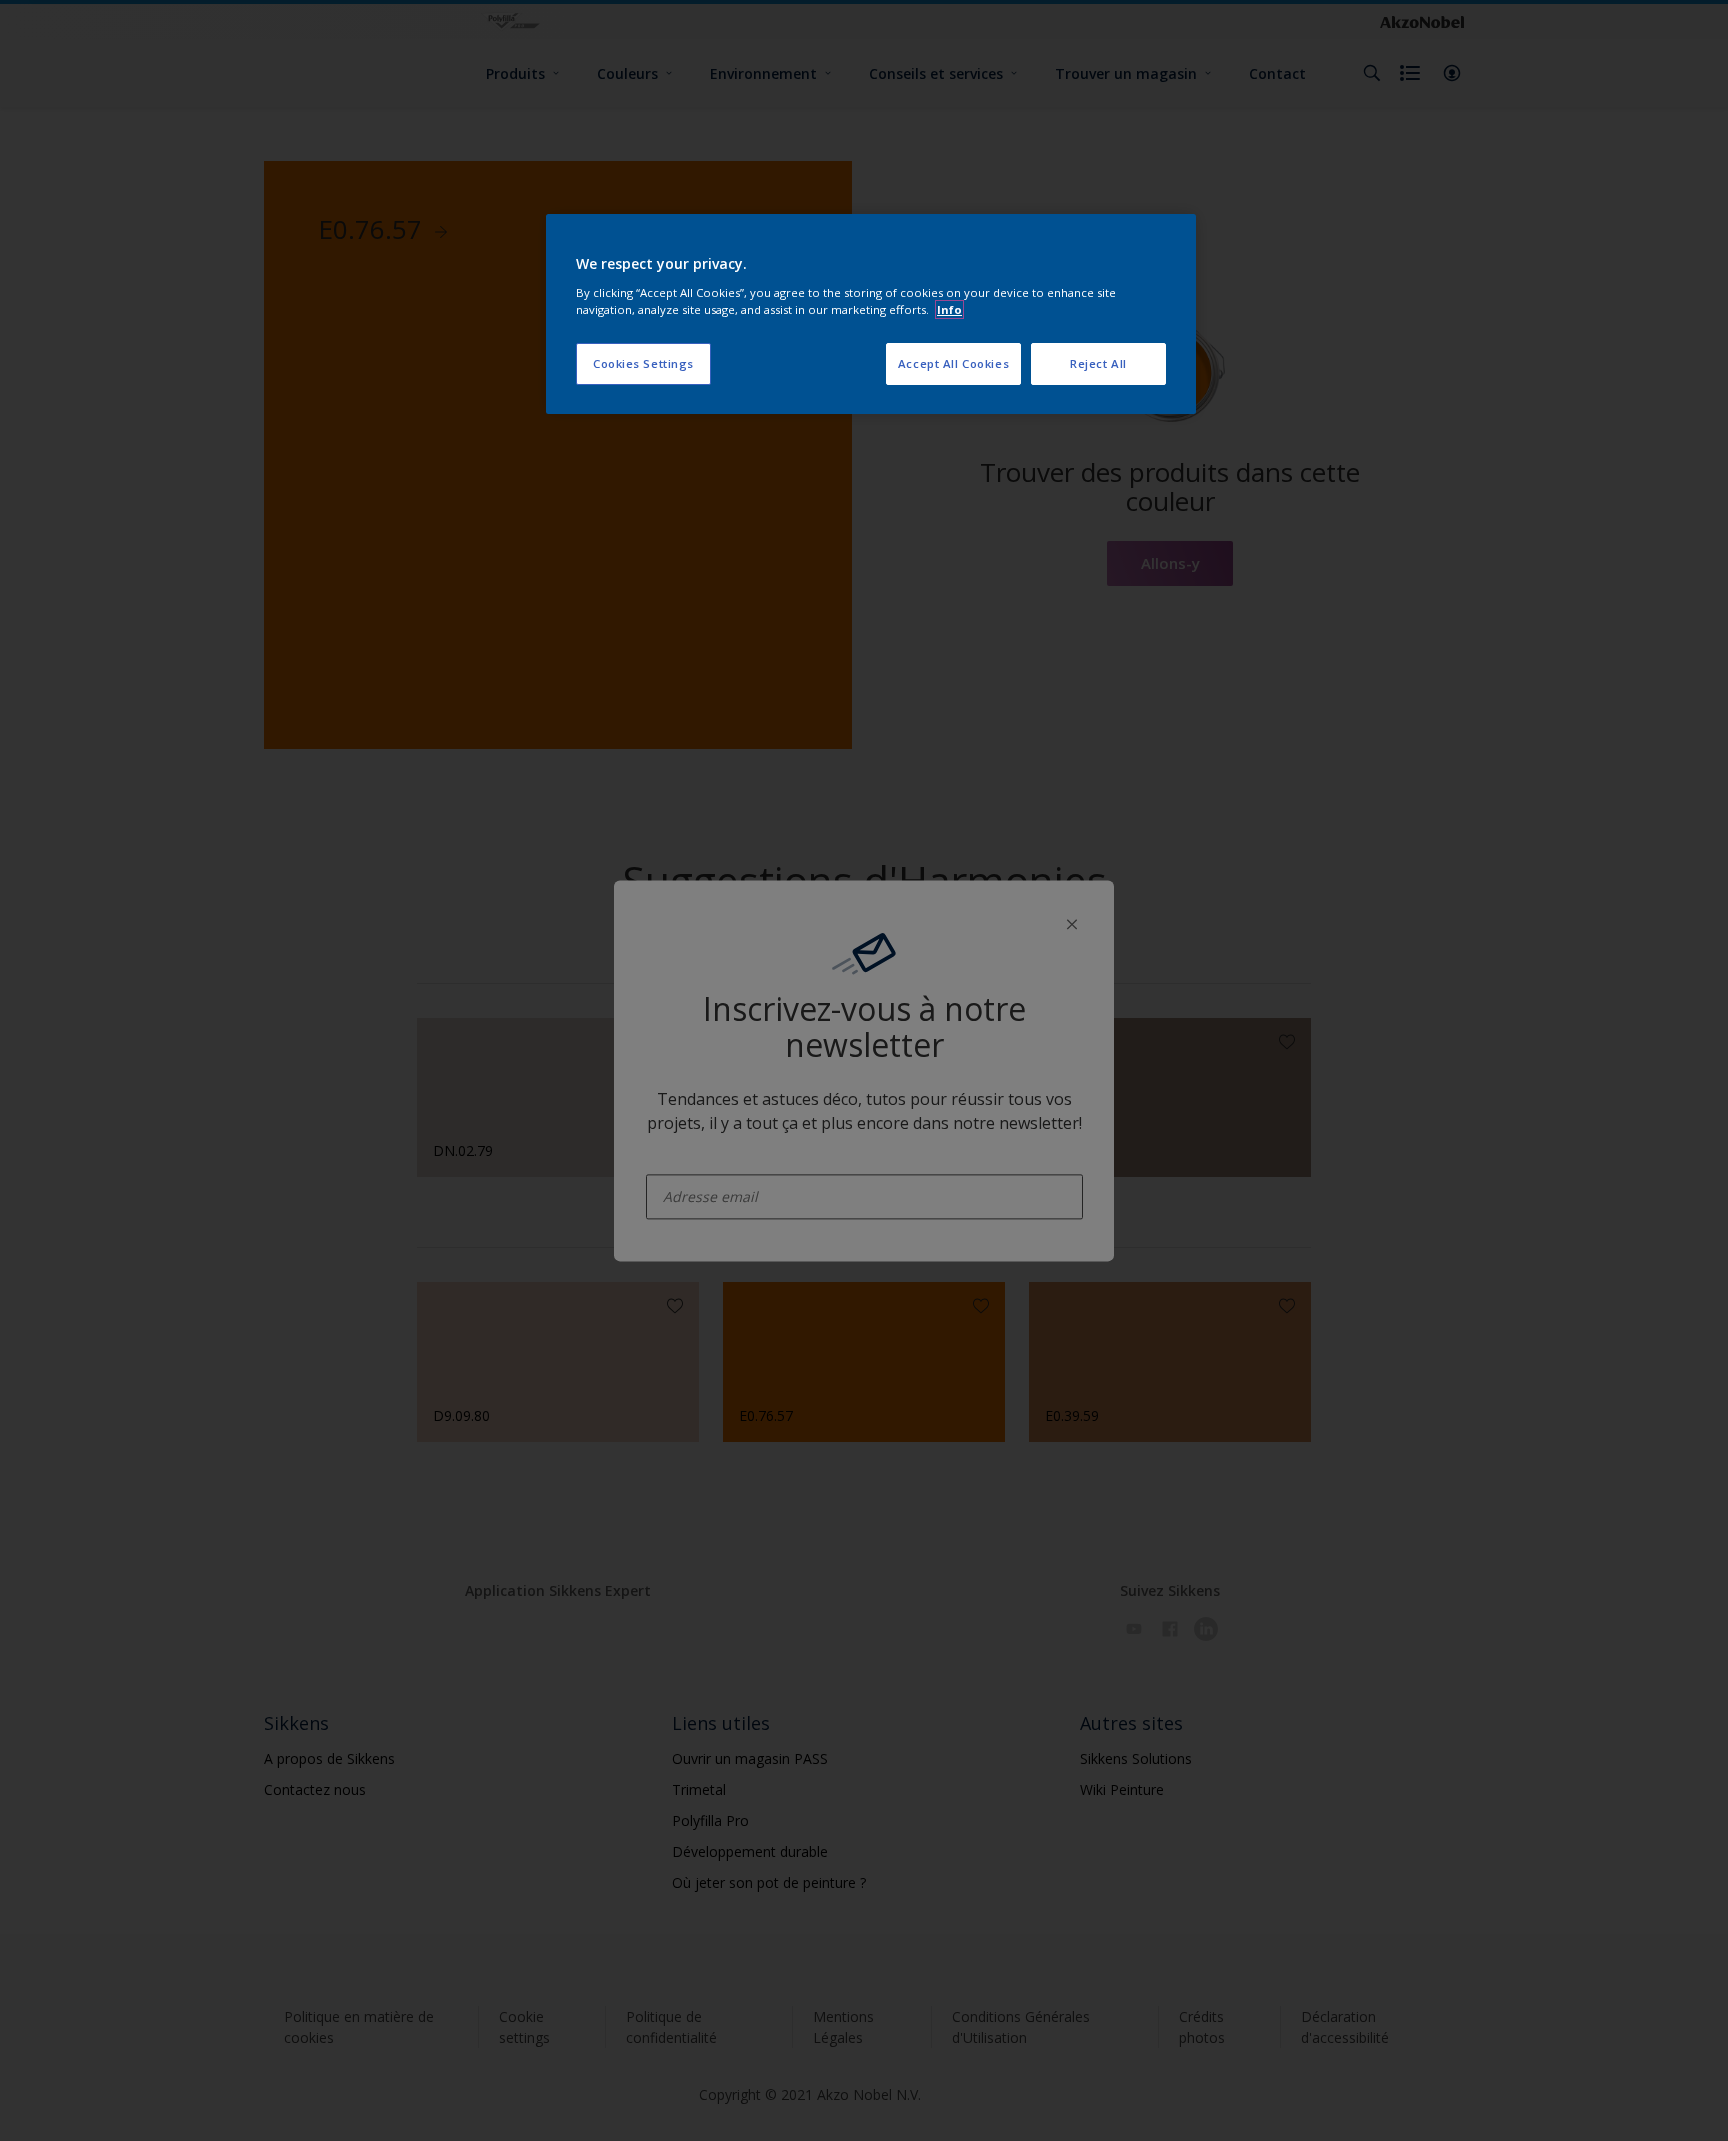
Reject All (1098, 363)
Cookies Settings (643, 363)
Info (949, 309)
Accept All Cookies (953, 363)
